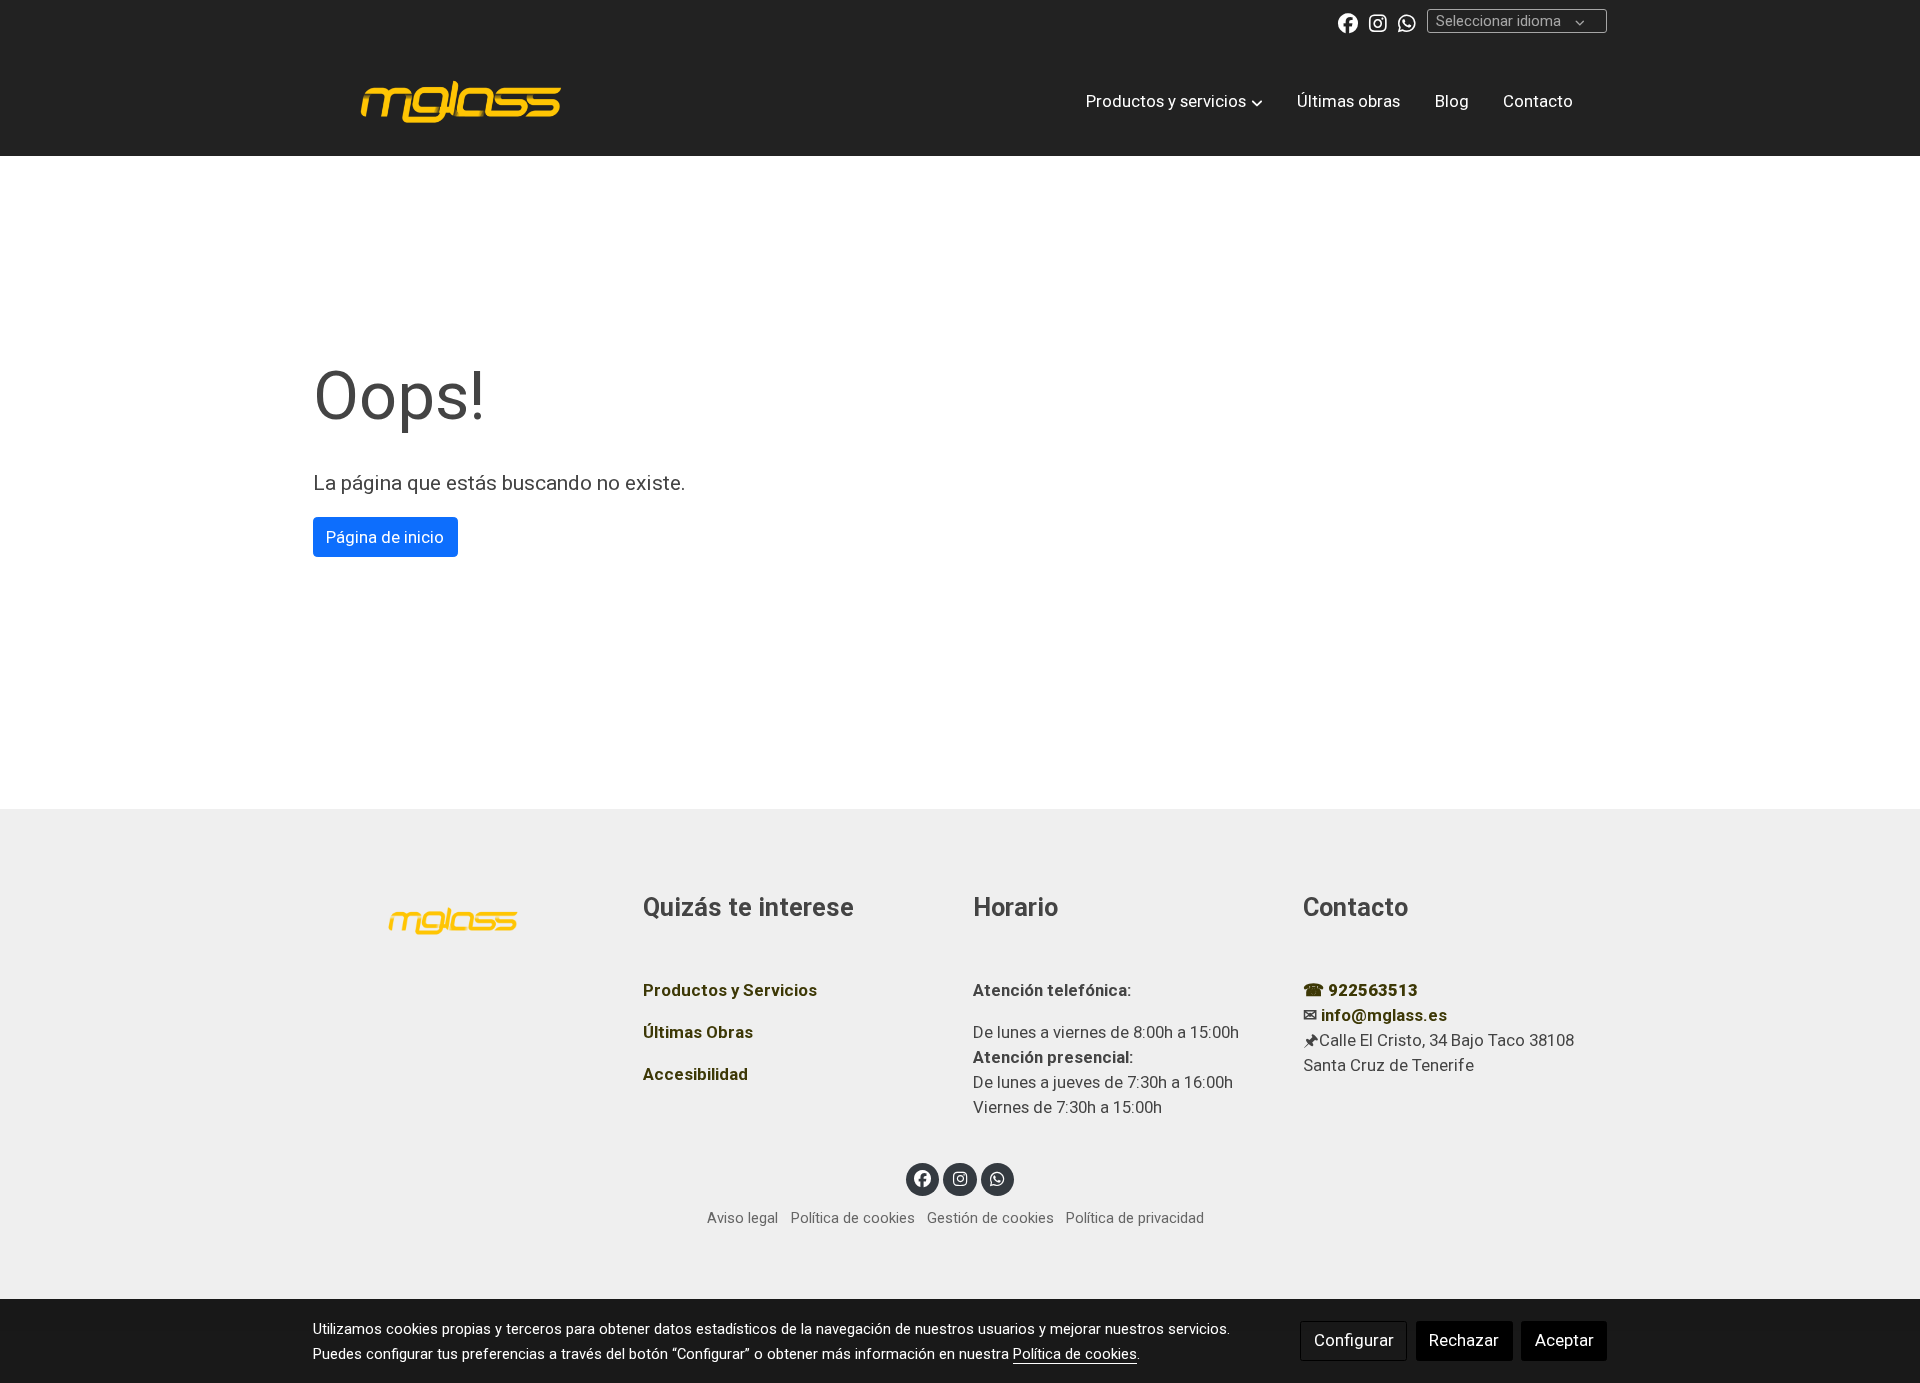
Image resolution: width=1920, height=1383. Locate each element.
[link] (461, 101)
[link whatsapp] (1407, 22)
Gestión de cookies (990, 1218)
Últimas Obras (698, 1032)
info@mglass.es (1384, 1015)
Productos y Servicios (730, 990)
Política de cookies (853, 1218)
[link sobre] (465, 918)
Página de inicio (385, 537)
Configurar (1354, 1340)
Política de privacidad (1135, 1218)
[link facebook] (1348, 22)
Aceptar (1564, 1340)
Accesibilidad (695, 1074)
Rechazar (1464, 1340)
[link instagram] (1378, 22)
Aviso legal (742, 1218)
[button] (1175, 101)
